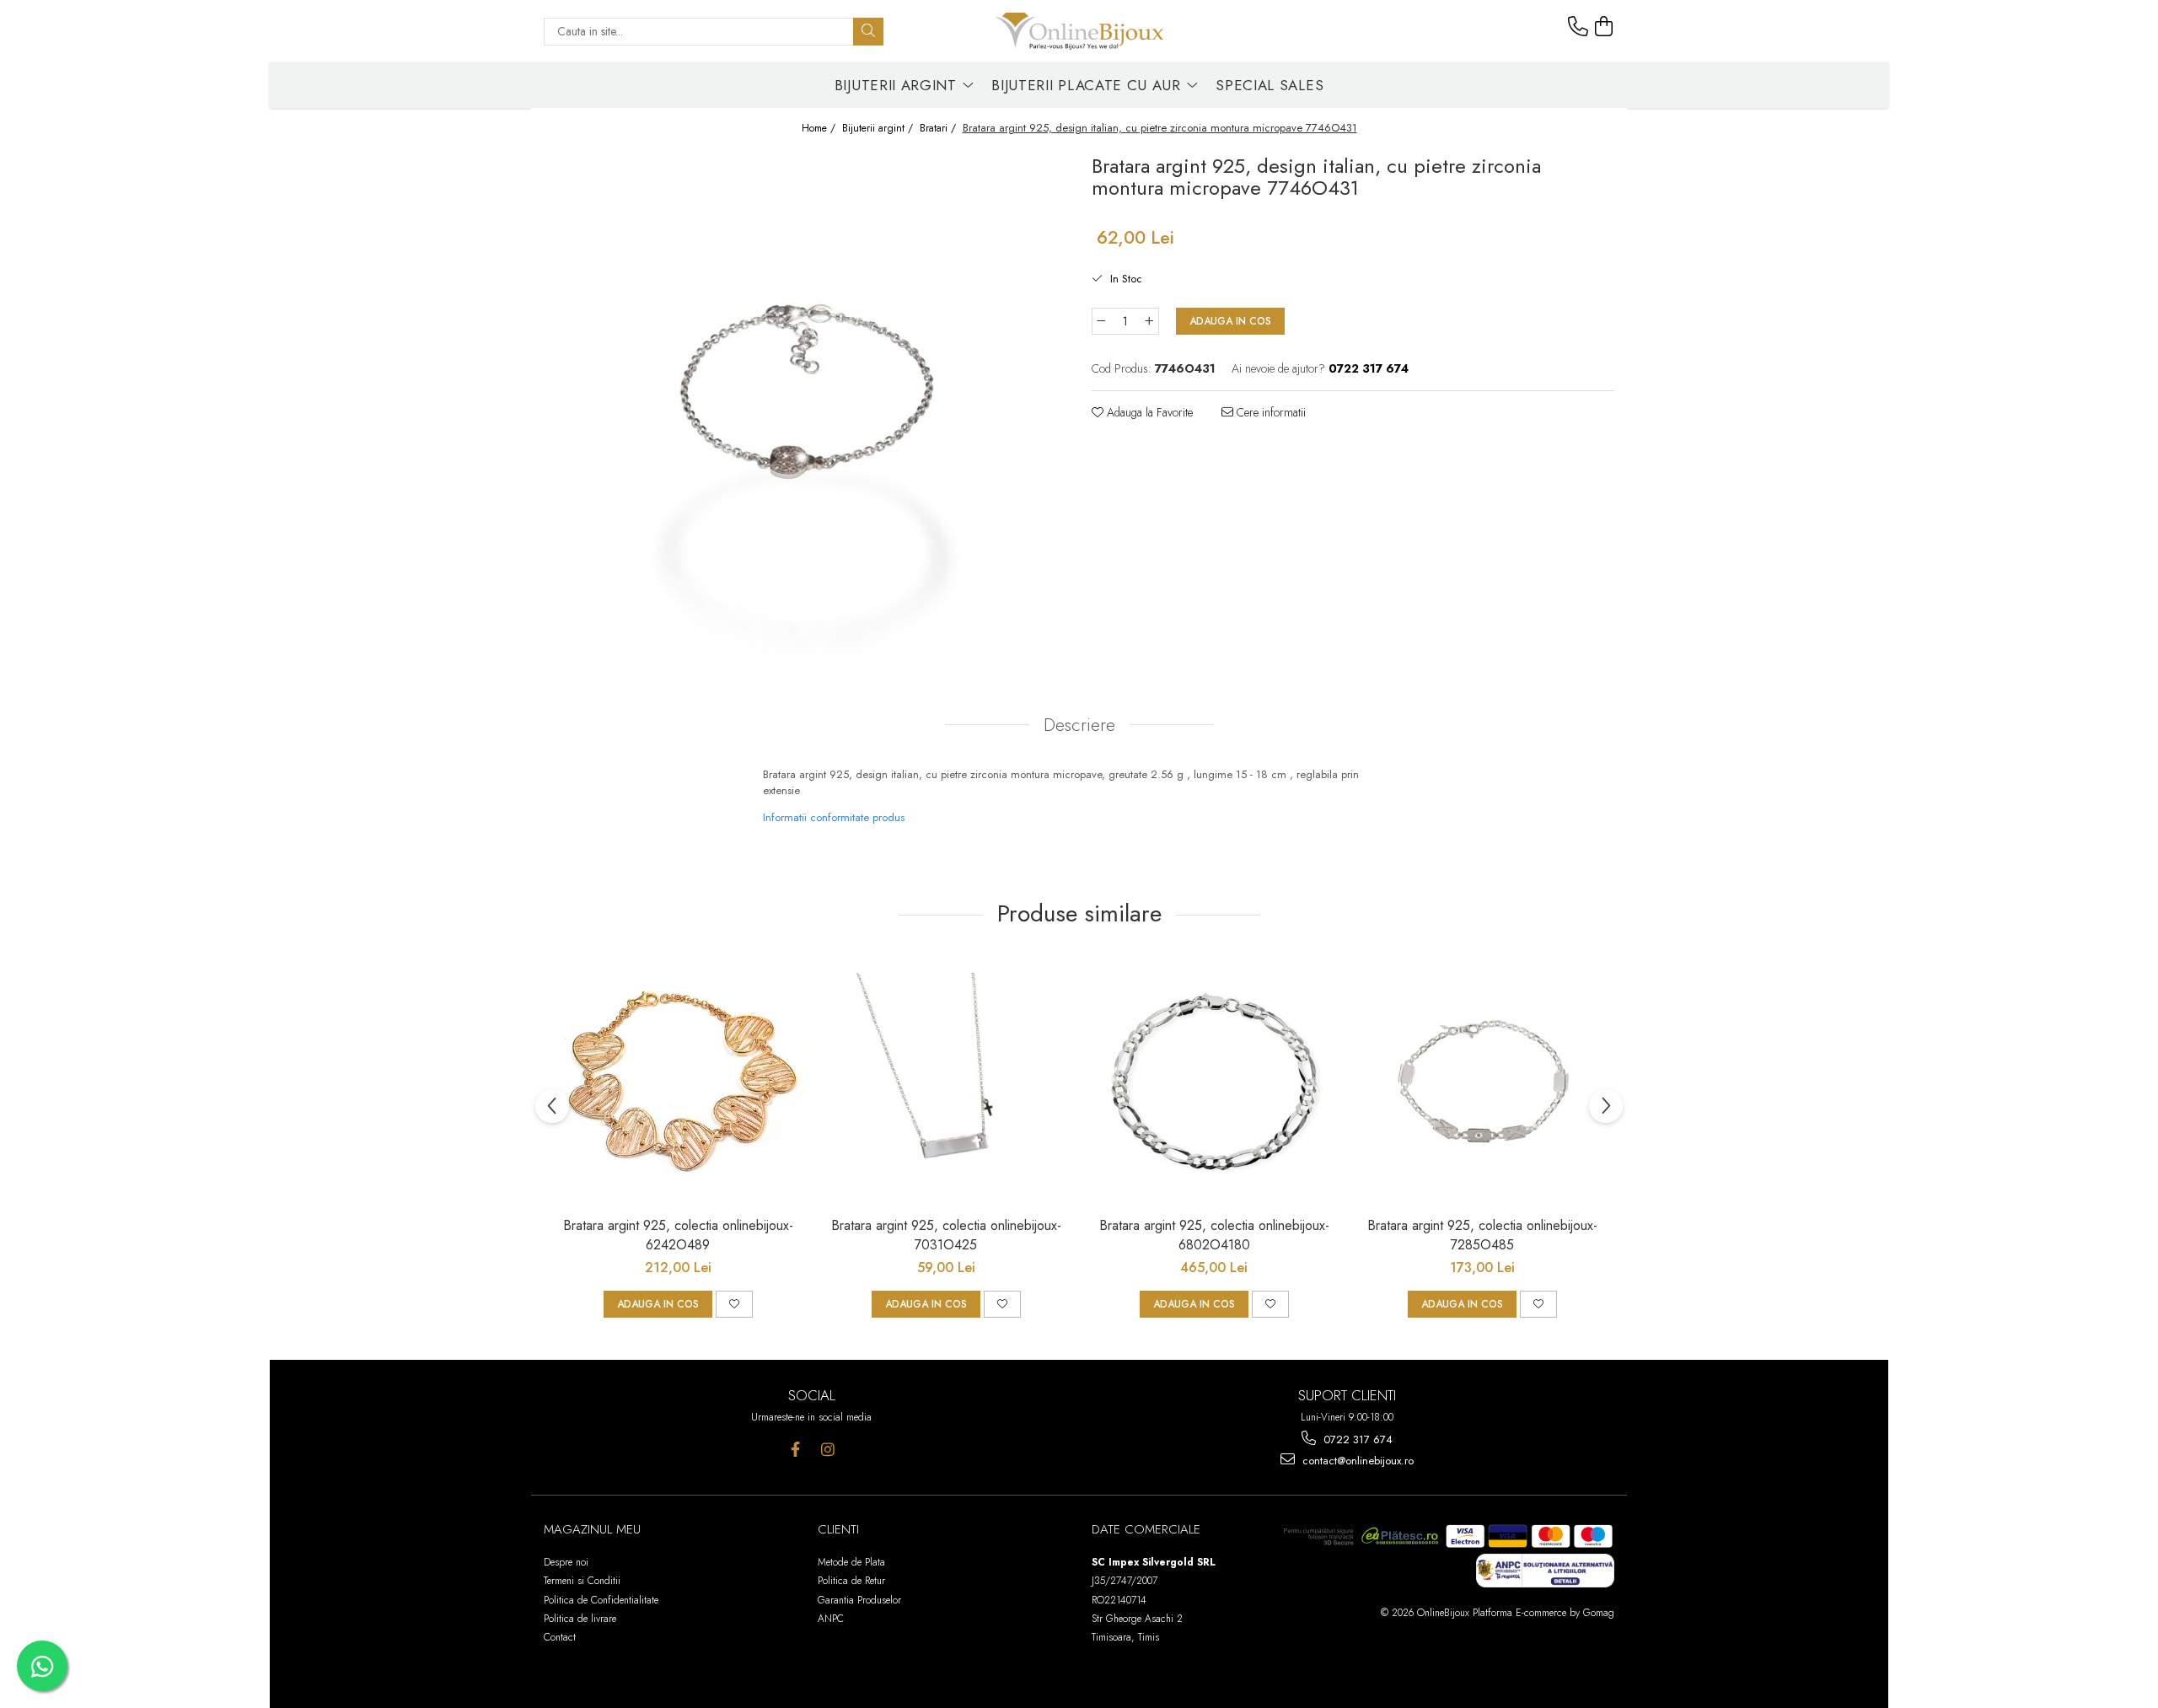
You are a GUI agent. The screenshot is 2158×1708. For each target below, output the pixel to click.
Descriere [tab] (1079, 725)
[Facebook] (795, 1450)
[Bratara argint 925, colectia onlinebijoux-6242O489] (678, 1082)
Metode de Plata (851, 1562)
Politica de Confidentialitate (601, 1600)
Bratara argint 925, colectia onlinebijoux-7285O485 (1482, 1235)
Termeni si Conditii (582, 1581)
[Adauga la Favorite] (734, 1304)
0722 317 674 (1356, 1439)
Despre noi (566, 1562)
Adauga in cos (1230, 321)
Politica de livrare (580, 1619)
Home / (820, 129)
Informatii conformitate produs (834, 817)
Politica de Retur (851, 1581)
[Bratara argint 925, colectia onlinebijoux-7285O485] (1482, 1082)
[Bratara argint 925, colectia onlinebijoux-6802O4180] (1214, 1082)
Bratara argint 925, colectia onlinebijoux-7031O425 (946, 1235)
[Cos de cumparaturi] (1604, 27)
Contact (560, 1637)
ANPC (831, 1619)
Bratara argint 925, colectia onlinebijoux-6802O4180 (1214, 1235)
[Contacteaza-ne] (1578, 27)
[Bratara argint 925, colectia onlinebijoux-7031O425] (946, 1082)
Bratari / (939, 129)
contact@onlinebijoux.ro (1356, 1461)
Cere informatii (1270, 412)
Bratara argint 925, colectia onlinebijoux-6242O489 (678, 1235)
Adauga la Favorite (1148, 412)
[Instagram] (828, 1450)
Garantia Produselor (859, 1600)
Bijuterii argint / (879, 129)
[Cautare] (868, 32)
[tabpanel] (805, 402)
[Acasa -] (1079, 31)
